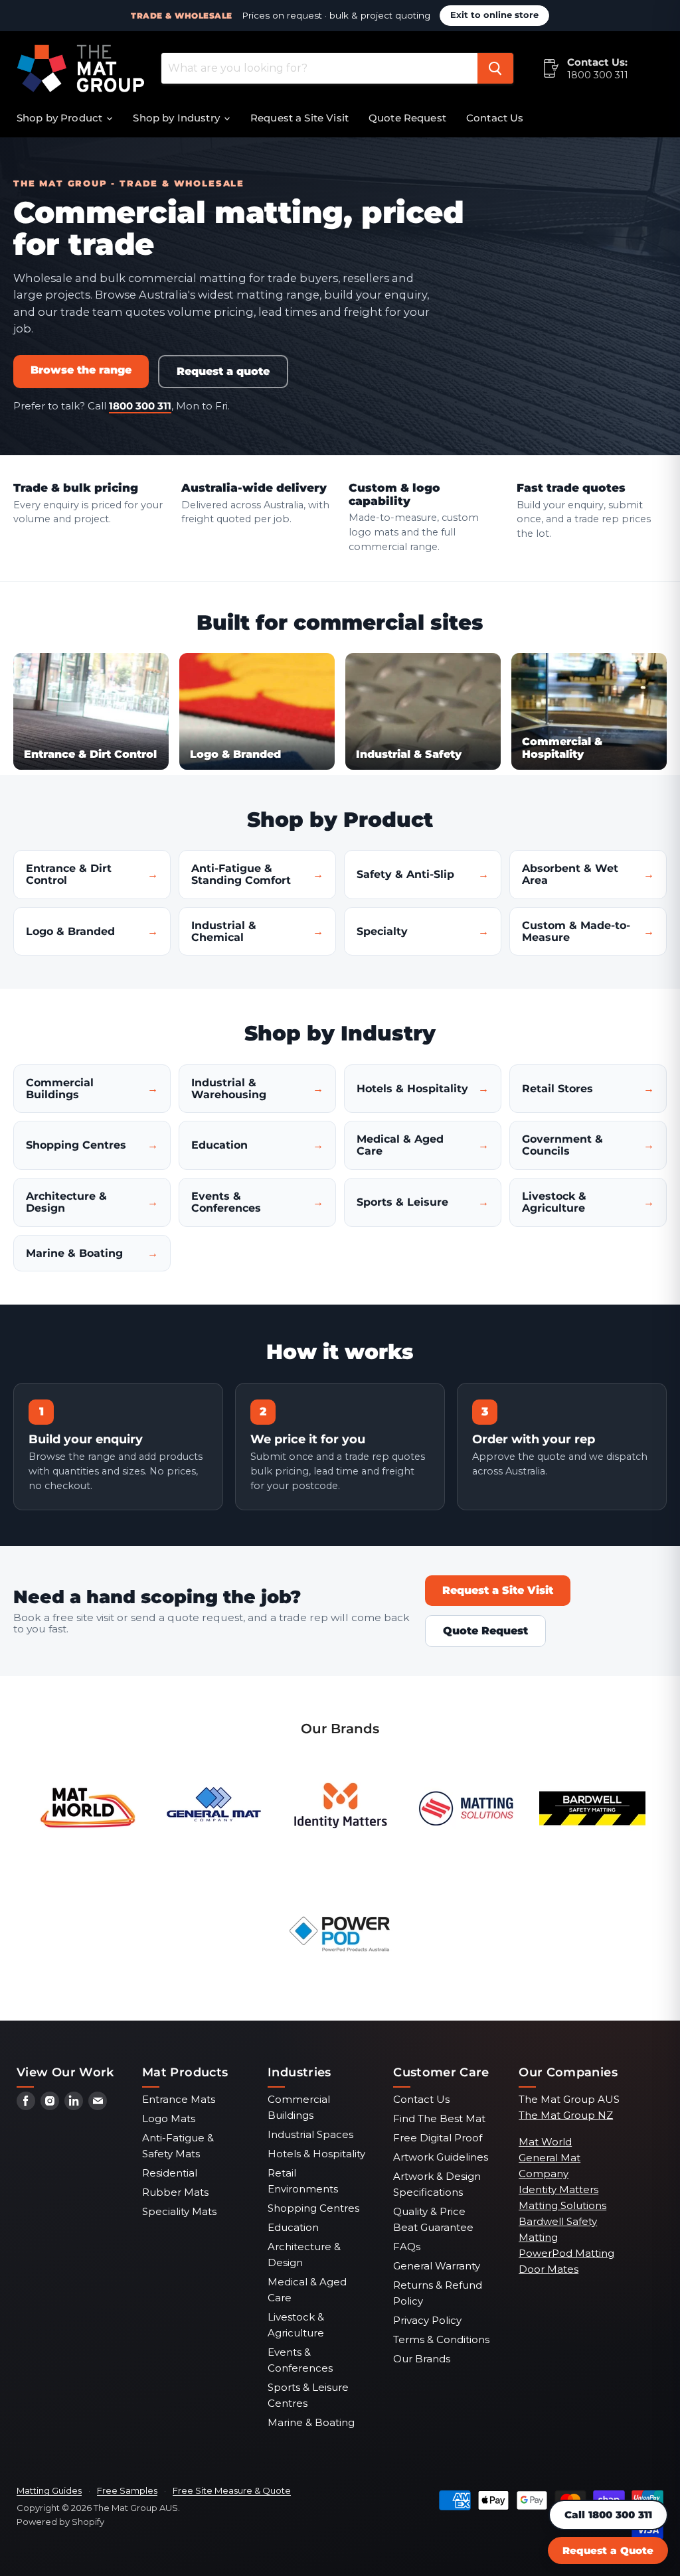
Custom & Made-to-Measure (576, 931)
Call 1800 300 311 (608, 2515)
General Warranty (437, 2266)
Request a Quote (608, 2550)
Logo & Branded (70, 931)
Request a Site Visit (299, 118)
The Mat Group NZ (566, 2115)
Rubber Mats (175, 2192)
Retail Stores (557, 1089)
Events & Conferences (226, 1202)
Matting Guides (49, 2490)
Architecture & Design (66, 1202)
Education (219, 1145)
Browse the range (81, 370)
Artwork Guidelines (441, 2157)
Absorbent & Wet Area (570, 874)
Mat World (545, 2142)
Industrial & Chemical (224, 931)
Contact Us (495, 118)
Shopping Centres (76, 1145)
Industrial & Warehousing (229, 1089)
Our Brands (422, 2359)
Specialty (382, 931)
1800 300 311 (598, 75)
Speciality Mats (179, 2211)
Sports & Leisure (402, 1202)
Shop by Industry (178, 118)
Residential (170, 2173)
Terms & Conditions (441, 2339)
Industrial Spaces (310, 2134)
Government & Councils (562, 1145)
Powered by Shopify (60, 2522)
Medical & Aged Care (400, 1145)
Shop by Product (61, 118)
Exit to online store (494, 15)
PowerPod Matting (566, 2253)
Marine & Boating (74, 1253)
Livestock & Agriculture (554, 1202)
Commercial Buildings (60, 1089)
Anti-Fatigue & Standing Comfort (241, 874)
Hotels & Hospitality (412, 1089)
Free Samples (127, 2490)
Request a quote (223, 371)
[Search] (495, 68)
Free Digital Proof (438, 2138)
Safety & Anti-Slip (405, 874)
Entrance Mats (179, 2099)
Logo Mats (169, 2118)
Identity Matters (558, 2189)
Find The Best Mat (439, 2118)
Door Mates (549, 2269)
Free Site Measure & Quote (232, 2490)
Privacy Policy (427, 2320)
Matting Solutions (562, 2205)
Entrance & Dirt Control (69, 874)
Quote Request (407, 118)
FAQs (407, 2247)
